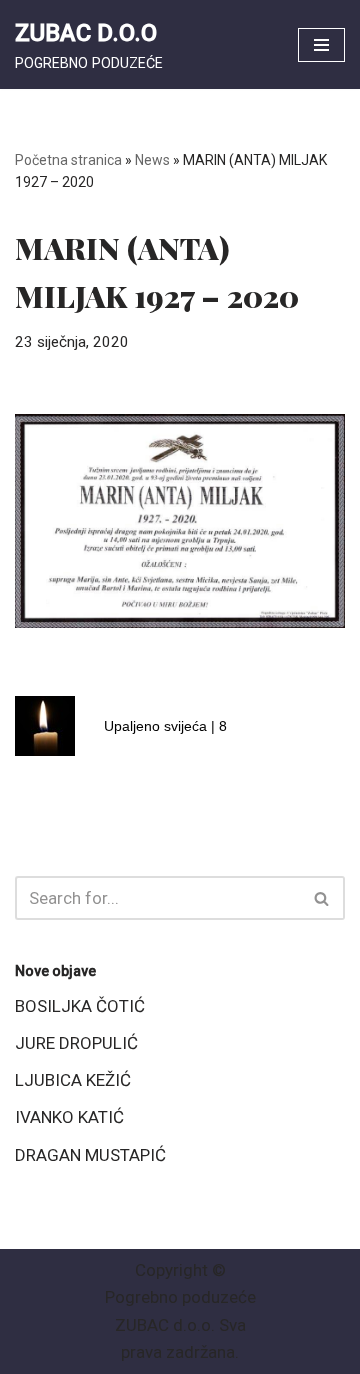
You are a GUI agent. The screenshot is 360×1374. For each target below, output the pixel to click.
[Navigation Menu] (321, 45)
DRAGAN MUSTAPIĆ (90, 1155)
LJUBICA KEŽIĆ (73, 1080)
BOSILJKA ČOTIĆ (80, 1006)
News (152, 160)
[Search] (322, 898)
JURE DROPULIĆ (76, 1043)
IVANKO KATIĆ (69, 1117)
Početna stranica (68, 160)
